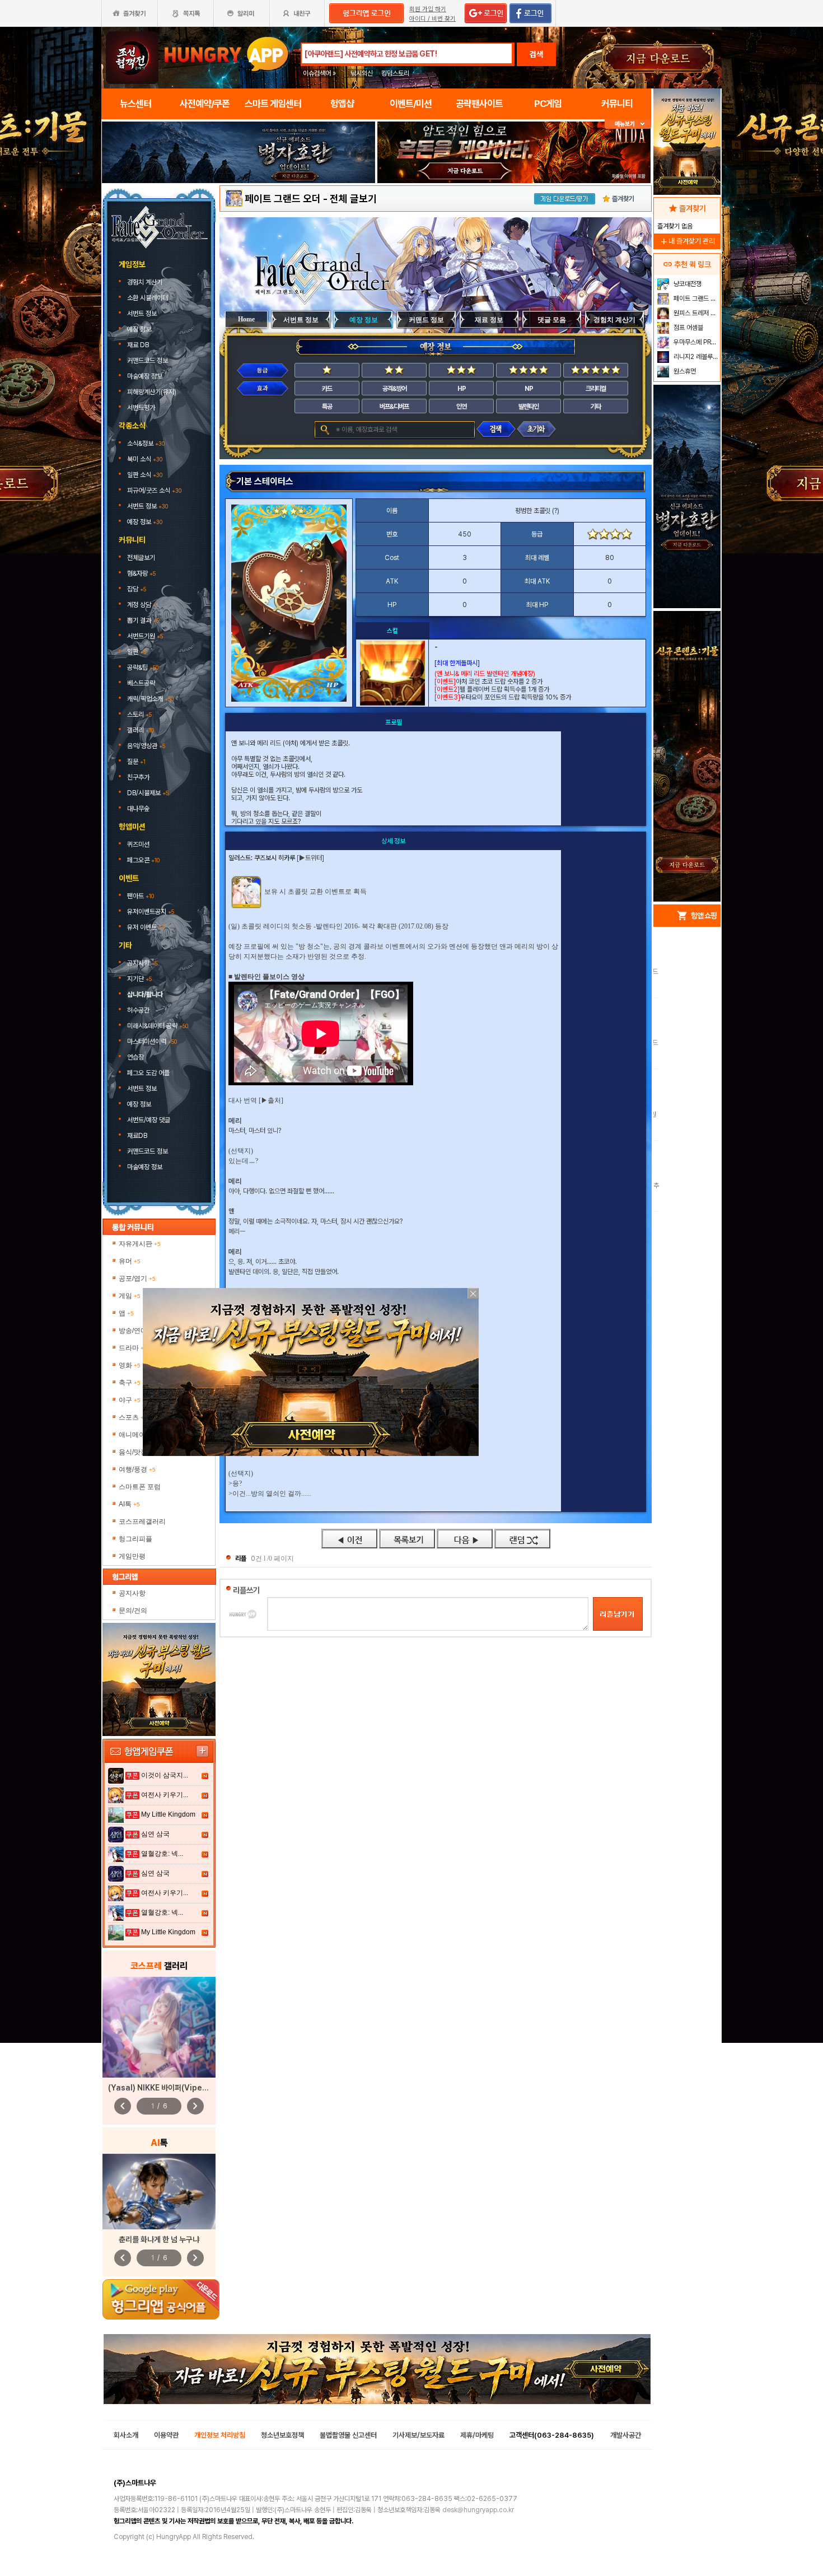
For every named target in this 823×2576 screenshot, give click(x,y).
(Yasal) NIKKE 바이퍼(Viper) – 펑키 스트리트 (183, 2088)
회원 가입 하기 (428, 9)
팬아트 (141, 896)
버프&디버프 (394, 407)
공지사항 (142, 963)
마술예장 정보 (146, 376)
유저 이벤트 (146, 927)
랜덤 (522, 1539)
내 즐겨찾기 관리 (687, 241)
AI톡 (129, 1504)
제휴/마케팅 (477, 2435)
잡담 (137, 589)
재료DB (138, 1136)
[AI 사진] (159, 2192)
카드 (327, 389)
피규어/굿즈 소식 (154, 491)
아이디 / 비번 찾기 (432, 19)
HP (462, 389)
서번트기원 (145, 636)
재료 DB (139, 345)
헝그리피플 (135, 1539)
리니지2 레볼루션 (695, 357)
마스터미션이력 (152, 1042)
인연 (461, 407)
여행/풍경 (137, 1469)
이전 (349, 1539)
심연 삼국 (155, 1834)
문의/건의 (133, 1611)
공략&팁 (143, 668)
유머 (130, 1261)
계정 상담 (143, 605)
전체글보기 (141, 558)
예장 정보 (140, 329)
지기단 (139, 979)
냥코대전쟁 (687, 284)
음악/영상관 (146, 746)
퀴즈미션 (138, 844)
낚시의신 (362, 73)
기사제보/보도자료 (418, 2435)
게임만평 (132, 1556)
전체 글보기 (353, 199)
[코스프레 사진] (159, 2027)
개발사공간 (626, 2435)
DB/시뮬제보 (148, 793)
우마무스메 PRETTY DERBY (696, 342)
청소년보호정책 (282, 2435)
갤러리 (141, 730)
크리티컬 (596, 389)
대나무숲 (138, 809)
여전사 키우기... (165, 1795)
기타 (596, 407)
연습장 (135, 1057)
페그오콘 (143, 860)
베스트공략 (142, 683)
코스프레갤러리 (142, 1522)
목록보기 (407, 1539)
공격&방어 (394, 389)
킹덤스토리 (395, 73)
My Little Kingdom (168, 1814)
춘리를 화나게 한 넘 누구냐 (159, 2239)
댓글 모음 (552, 320)
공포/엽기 (137, 1278)
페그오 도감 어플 (149, 1073)
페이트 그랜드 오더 (283, 199)
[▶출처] (271, 1100)
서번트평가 (142, 408)
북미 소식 (145, 459)
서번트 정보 (143, 314)
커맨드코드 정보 (148, 361)
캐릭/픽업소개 (150, 699)
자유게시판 (140, 1244)
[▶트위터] (310, 858)
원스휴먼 (684, 371)
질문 (136, 762)
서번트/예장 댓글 (149, 1120)
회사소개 (126, 2435)
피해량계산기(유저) (153, 392)
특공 (327, 407)
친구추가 (138, 777)
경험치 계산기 (146, 282)
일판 (137, 652)
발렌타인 (529, 407)
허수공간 (138, 1010)
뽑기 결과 (143, 620)
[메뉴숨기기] (628, 124)
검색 (536, 54)
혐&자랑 (141, 573)
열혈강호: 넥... (162, 1854)
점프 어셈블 (688, 328)
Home (246, 319)
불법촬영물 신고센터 (348, 2435)
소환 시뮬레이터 (148, 298)
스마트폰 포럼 (140, 1487)
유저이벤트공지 (151, 912)
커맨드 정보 (426, 320)
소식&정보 (146, 444)
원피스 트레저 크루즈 (696, 313)
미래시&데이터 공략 (158, 1026)
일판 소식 (145, 475)
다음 (465, 1539)
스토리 (139, 715)
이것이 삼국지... (165, 1775)
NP (529, 389)
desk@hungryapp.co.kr (478, 2510)
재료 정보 (489, 320)
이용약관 (166, 2435)
